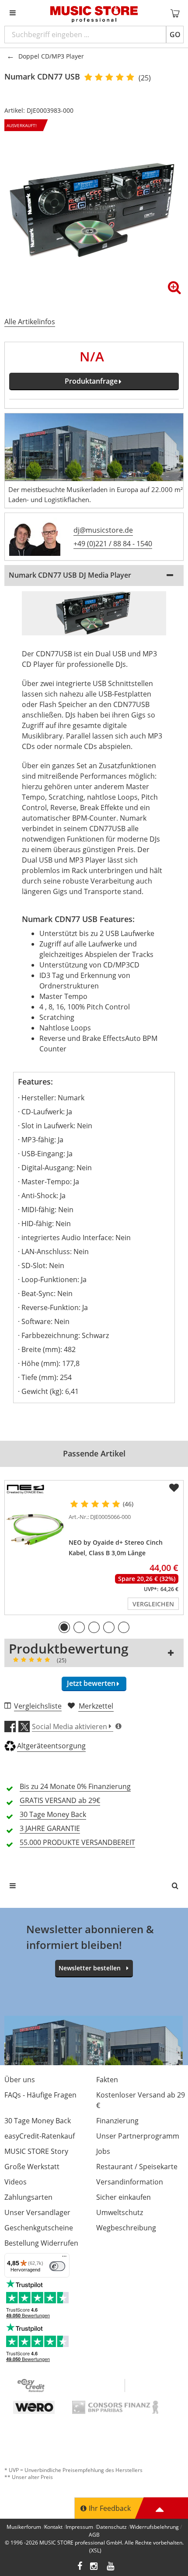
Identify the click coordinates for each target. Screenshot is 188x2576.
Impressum (79, 2527)
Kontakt (53, 2527)
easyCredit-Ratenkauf (40, 2136)
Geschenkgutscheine (39, 2228)
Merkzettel (96, 1706)
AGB (94, 2535)
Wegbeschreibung (126, 2228)
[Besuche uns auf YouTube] (111, 2567)
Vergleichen (153, 1604)
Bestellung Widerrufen (41, 2243)
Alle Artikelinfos (30, 322)
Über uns (20, 2080)
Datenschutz (111, 2527)
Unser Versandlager (37, 2212)
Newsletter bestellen (90, 1968)
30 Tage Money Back (38, 2121)
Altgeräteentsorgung (51, 1746)
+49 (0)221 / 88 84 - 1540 (113, 544)
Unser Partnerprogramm (138, 2136)
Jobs (103, 2151)
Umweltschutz (120, 2212)
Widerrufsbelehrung (154, 2527)
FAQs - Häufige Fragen (40, 2095)
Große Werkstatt (32, 2167)
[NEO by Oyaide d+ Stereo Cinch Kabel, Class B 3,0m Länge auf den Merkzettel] (174, 1488)
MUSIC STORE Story (36, 2151)
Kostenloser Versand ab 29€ (141, 2100)
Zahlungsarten (28, 2197)
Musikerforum (24, 2527)
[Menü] (64, 2258)
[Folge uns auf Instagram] (94, 2567)
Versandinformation (130, 2182)
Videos (16, 2182)
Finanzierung (117, 2121)
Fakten (107, 2080)
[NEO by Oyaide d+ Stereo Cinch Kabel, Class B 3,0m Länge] (35, 1530)
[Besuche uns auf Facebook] (80, 2567)
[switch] (57, 2266)
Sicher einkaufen (124, 2197)
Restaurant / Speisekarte (137, 2167)
